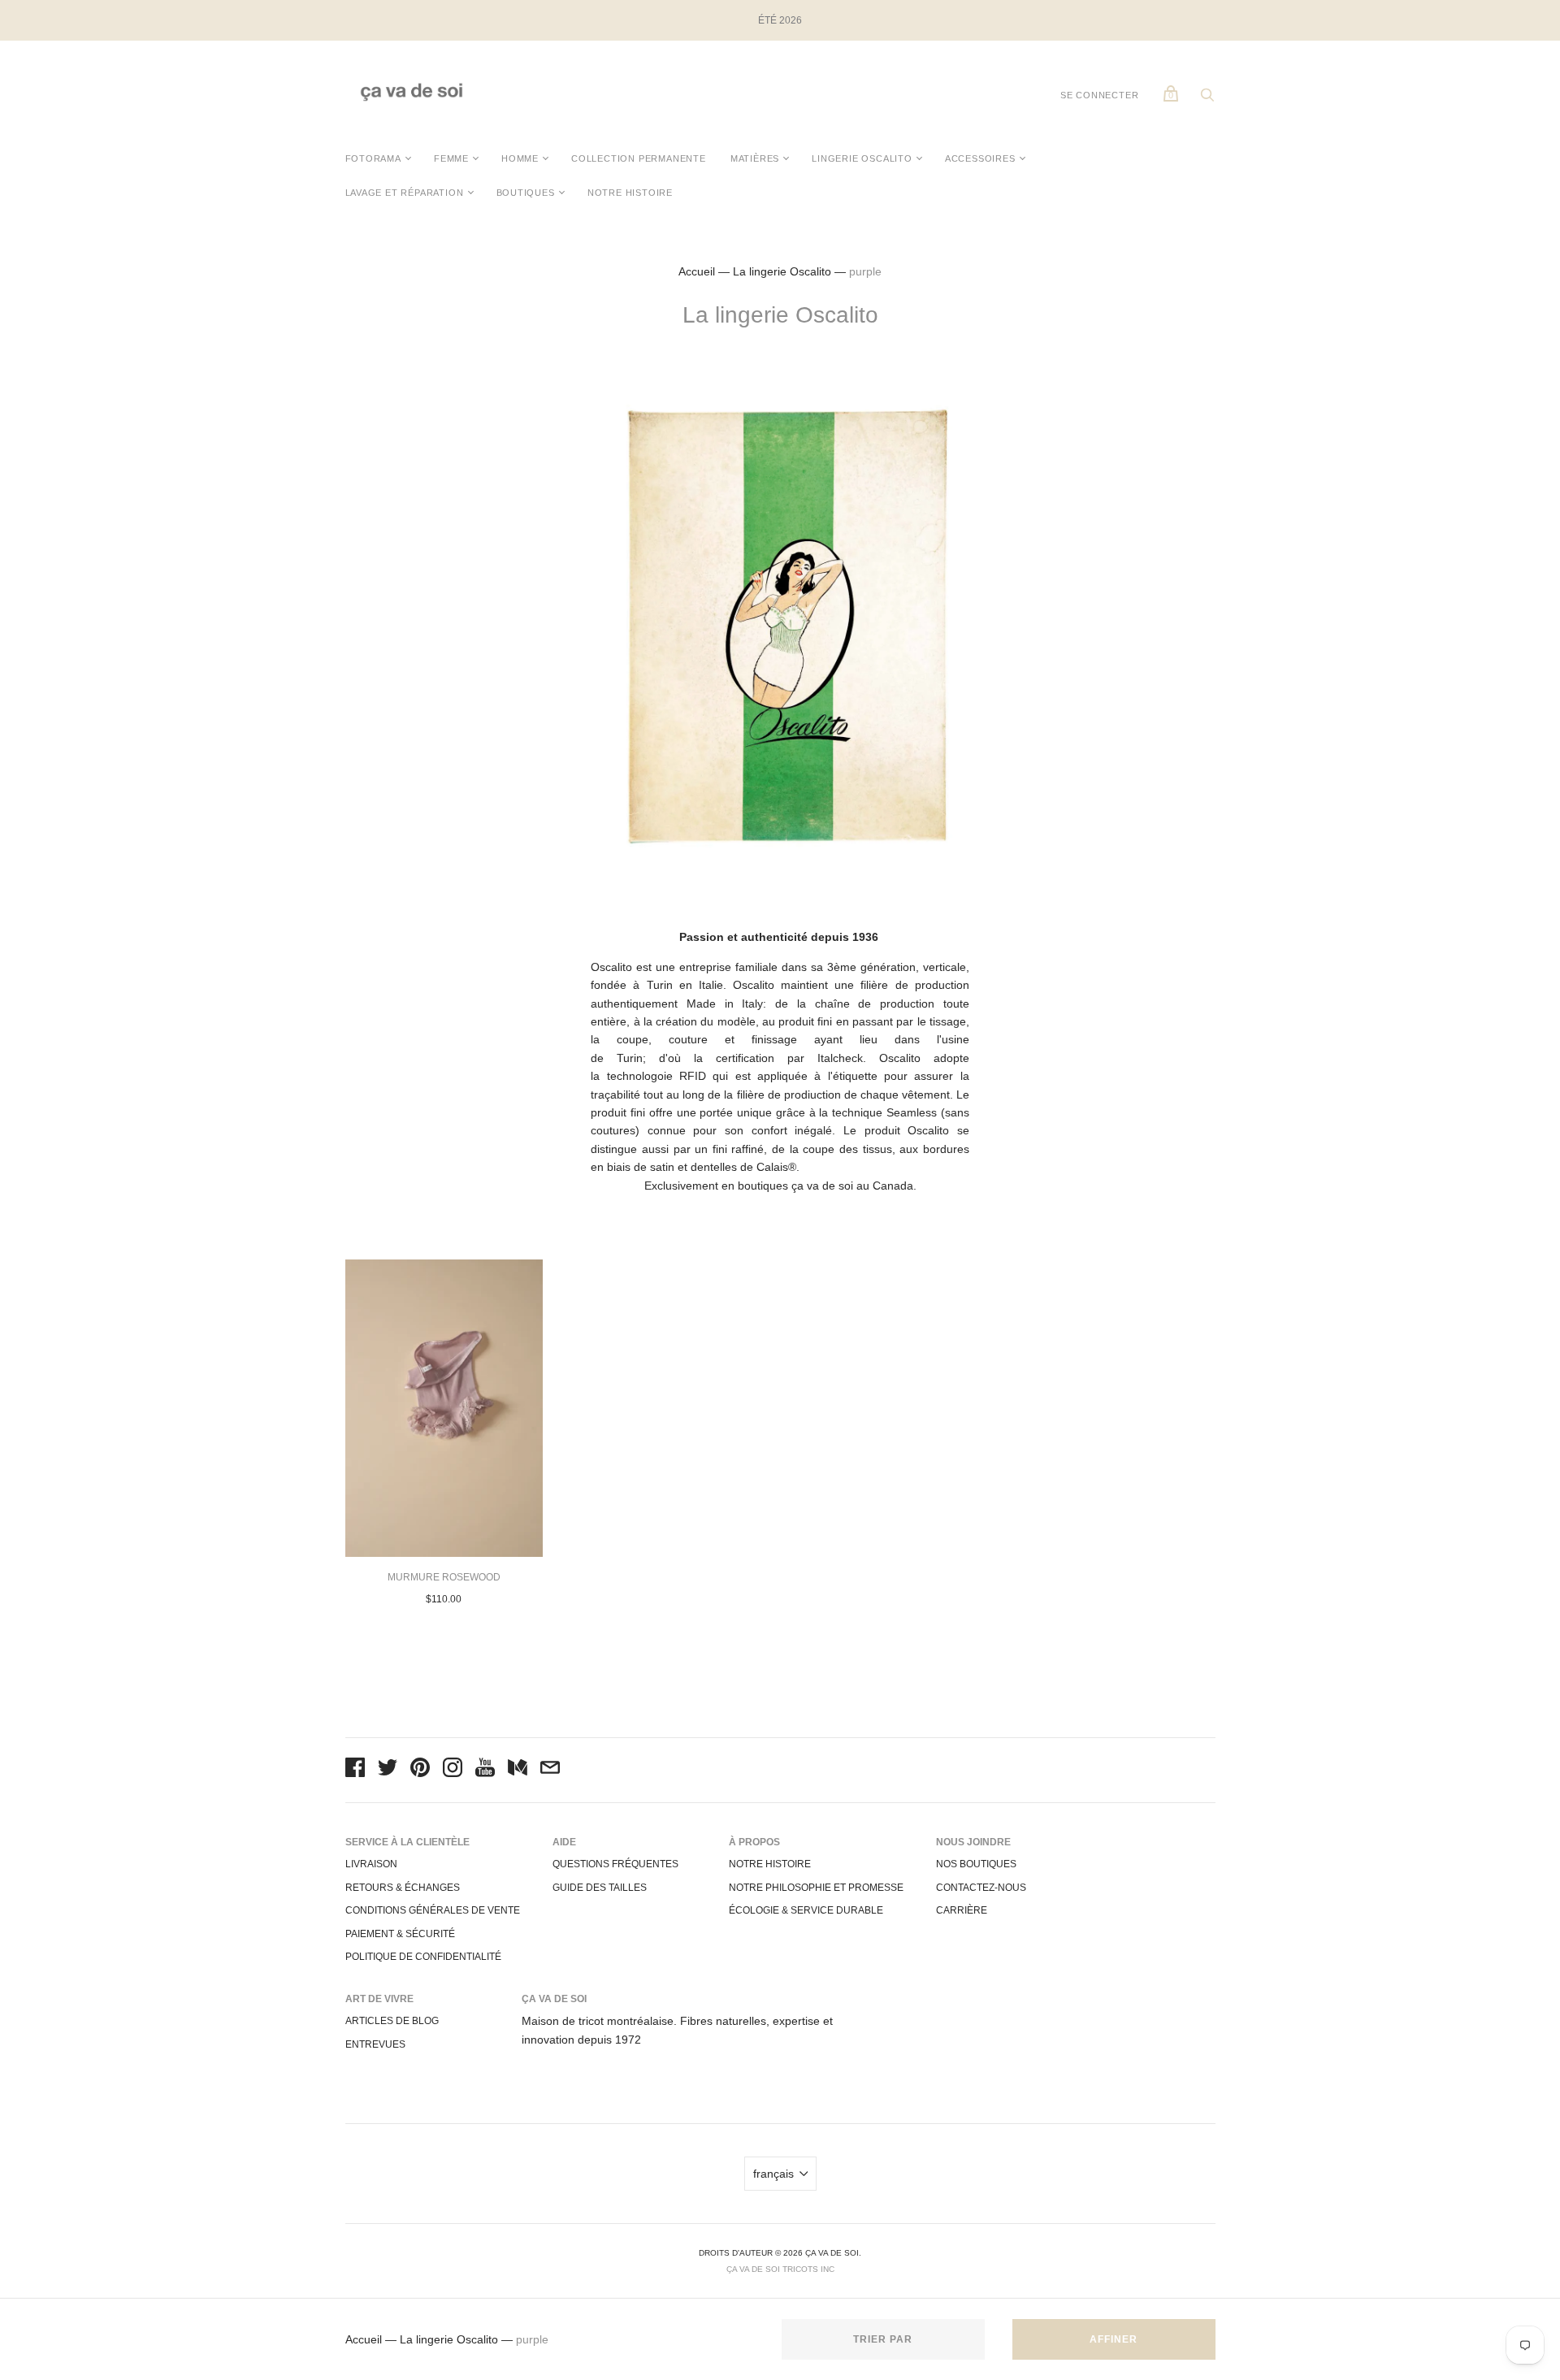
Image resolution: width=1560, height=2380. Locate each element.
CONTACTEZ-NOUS (981, 1888)
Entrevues (375, 2044)
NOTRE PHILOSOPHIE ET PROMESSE (816, 1888)
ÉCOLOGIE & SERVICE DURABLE (806, 1910)
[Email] (550, 1770)
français (773, 2174)
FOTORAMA (373, 158)
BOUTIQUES (526, 193)
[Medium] (518, 1770)
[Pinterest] (420, 1770)
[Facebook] (355, 1770)
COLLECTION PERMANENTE (639, 158)
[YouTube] (485, 1770)
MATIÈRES (755, 158)
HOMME (520, 158)
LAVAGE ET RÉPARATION (405, 193)
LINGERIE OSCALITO (862, 158)
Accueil (697, 271)
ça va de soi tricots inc (780, 2269)
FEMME (451, 158)
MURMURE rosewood (444, 1577)
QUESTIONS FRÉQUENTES (615, 1864)
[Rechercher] (1207, 99)
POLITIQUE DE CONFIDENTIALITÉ (423, 1957)
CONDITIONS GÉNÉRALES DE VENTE (433, 1910)
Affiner (1114, 2339)
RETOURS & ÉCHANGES (403, 1888)
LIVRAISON (371, 1864)
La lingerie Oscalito (782, 271)
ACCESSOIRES (980, 158)
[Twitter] (388, 1770)
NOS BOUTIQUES (976, 1864)
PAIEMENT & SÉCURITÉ (400, 1934)
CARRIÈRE (962, 1910)
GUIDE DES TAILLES (600, 1888)
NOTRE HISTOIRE (630, 193)
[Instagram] (453, 1770)
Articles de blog (392, 2021)
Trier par (883, 2339)
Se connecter (1100, 95)
